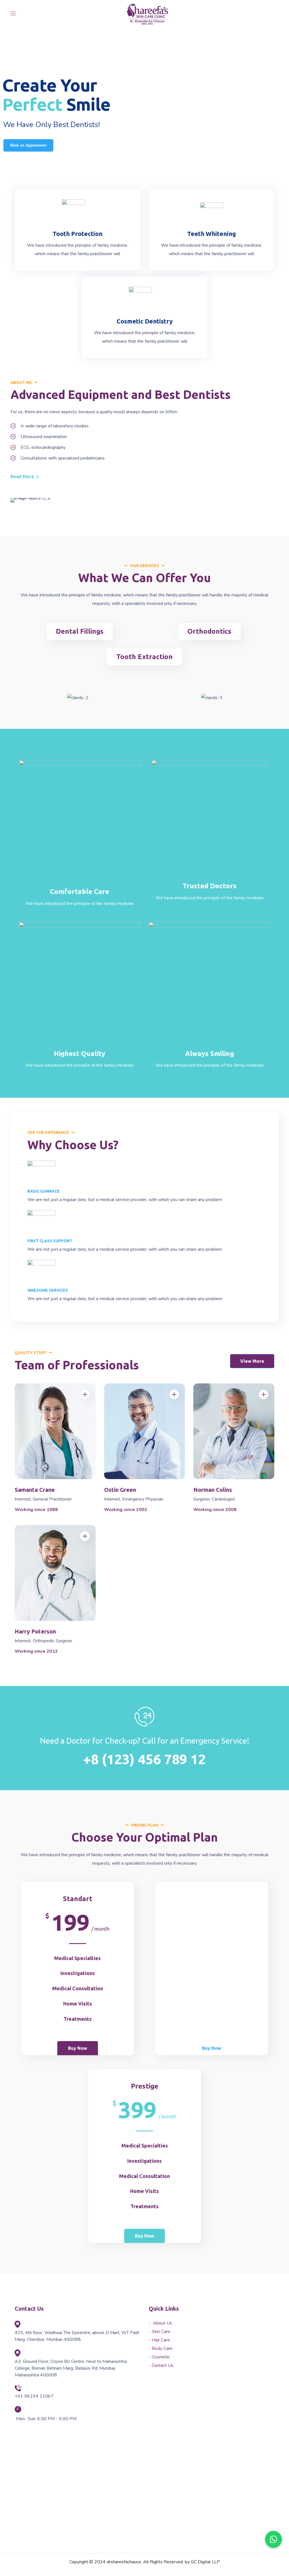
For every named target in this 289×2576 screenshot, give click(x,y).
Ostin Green (120, 1490)
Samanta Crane (35, 1490)
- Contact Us (161, 2365)
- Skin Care (159, 2332)
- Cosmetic (159, 2357)
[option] (70, 698)
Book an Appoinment (28, 145)
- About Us (160, 2323)
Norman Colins (213, 1490)
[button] (24, 476)
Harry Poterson (35, 1631)
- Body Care (161, 2348)
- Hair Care (159, 2340)
